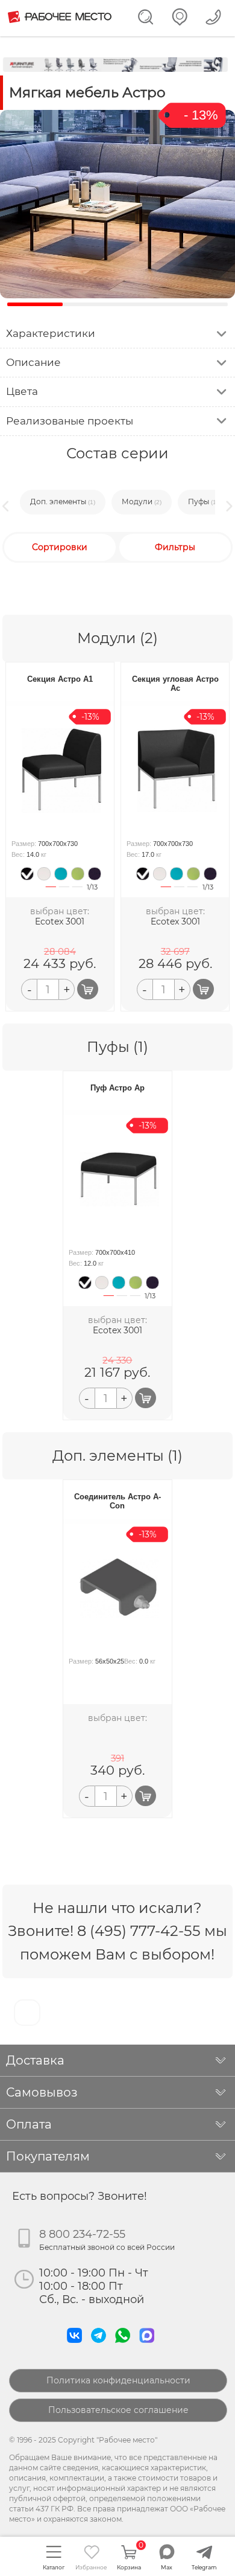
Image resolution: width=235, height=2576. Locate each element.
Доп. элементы (63, 502)
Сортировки (60, 547)
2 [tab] (64, 893)
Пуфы (203, 502)
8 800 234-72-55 (82, 2234)
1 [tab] (51, 893)
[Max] (149, 2346)
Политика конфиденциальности (118, 2380)
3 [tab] (77, 893)
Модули (142, 502)
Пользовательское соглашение (118, 2410)
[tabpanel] (26, 874)
